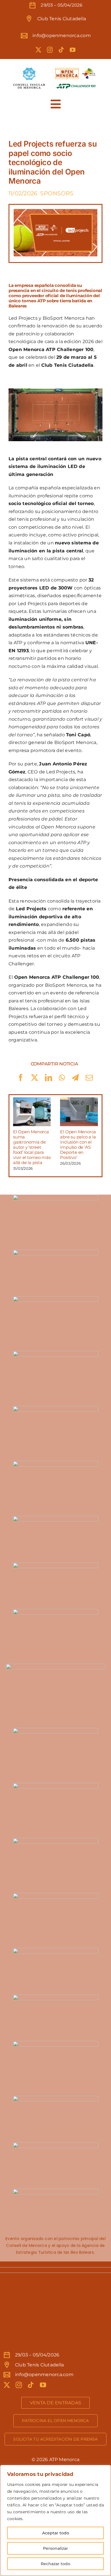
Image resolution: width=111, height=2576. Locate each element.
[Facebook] (21, 1078)
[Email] (89, 1078)
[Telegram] (75, 1078)
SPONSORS (57, 193)
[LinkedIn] (49, 1078)
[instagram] (50, 50)
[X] (35, 1078)
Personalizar (55, 2548)
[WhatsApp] (62, 1078)
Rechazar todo (55, 2564)
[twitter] (38, 50)
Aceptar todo (56, 2533)
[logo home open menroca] (55, 67)
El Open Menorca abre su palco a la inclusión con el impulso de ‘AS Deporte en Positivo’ (78, 1145)
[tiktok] (61, 50)
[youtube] (73, 50)
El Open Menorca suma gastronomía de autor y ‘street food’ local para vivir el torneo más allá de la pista (32, 1147)
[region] (55, 2520)
